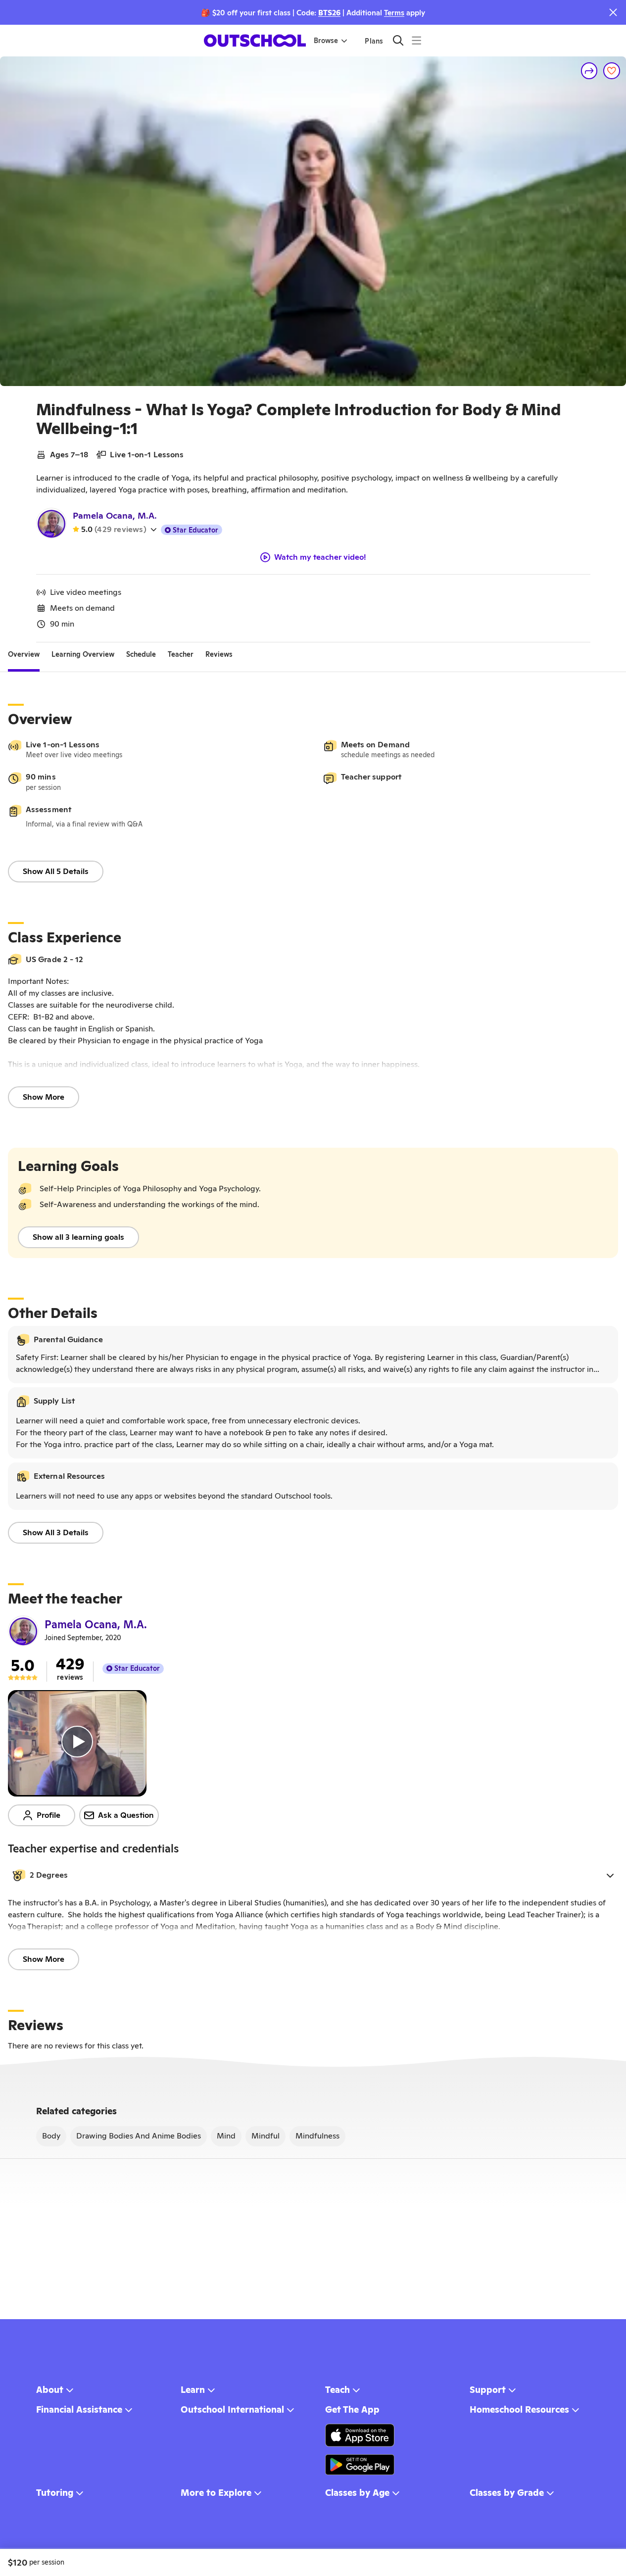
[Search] (398, 40)
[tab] (24, 654)
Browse (326, 41)
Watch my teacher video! (320, 557)
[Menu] (416, 40)
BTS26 (329, 13)
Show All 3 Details (56, 1532)
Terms (394, 13)
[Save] (612, 71)
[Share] (589, 71)
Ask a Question (126, 1815)
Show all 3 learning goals (78, 1237)
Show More (44, 1097)
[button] (313, 1875)
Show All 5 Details (56, 871)
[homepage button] (255, 41)
